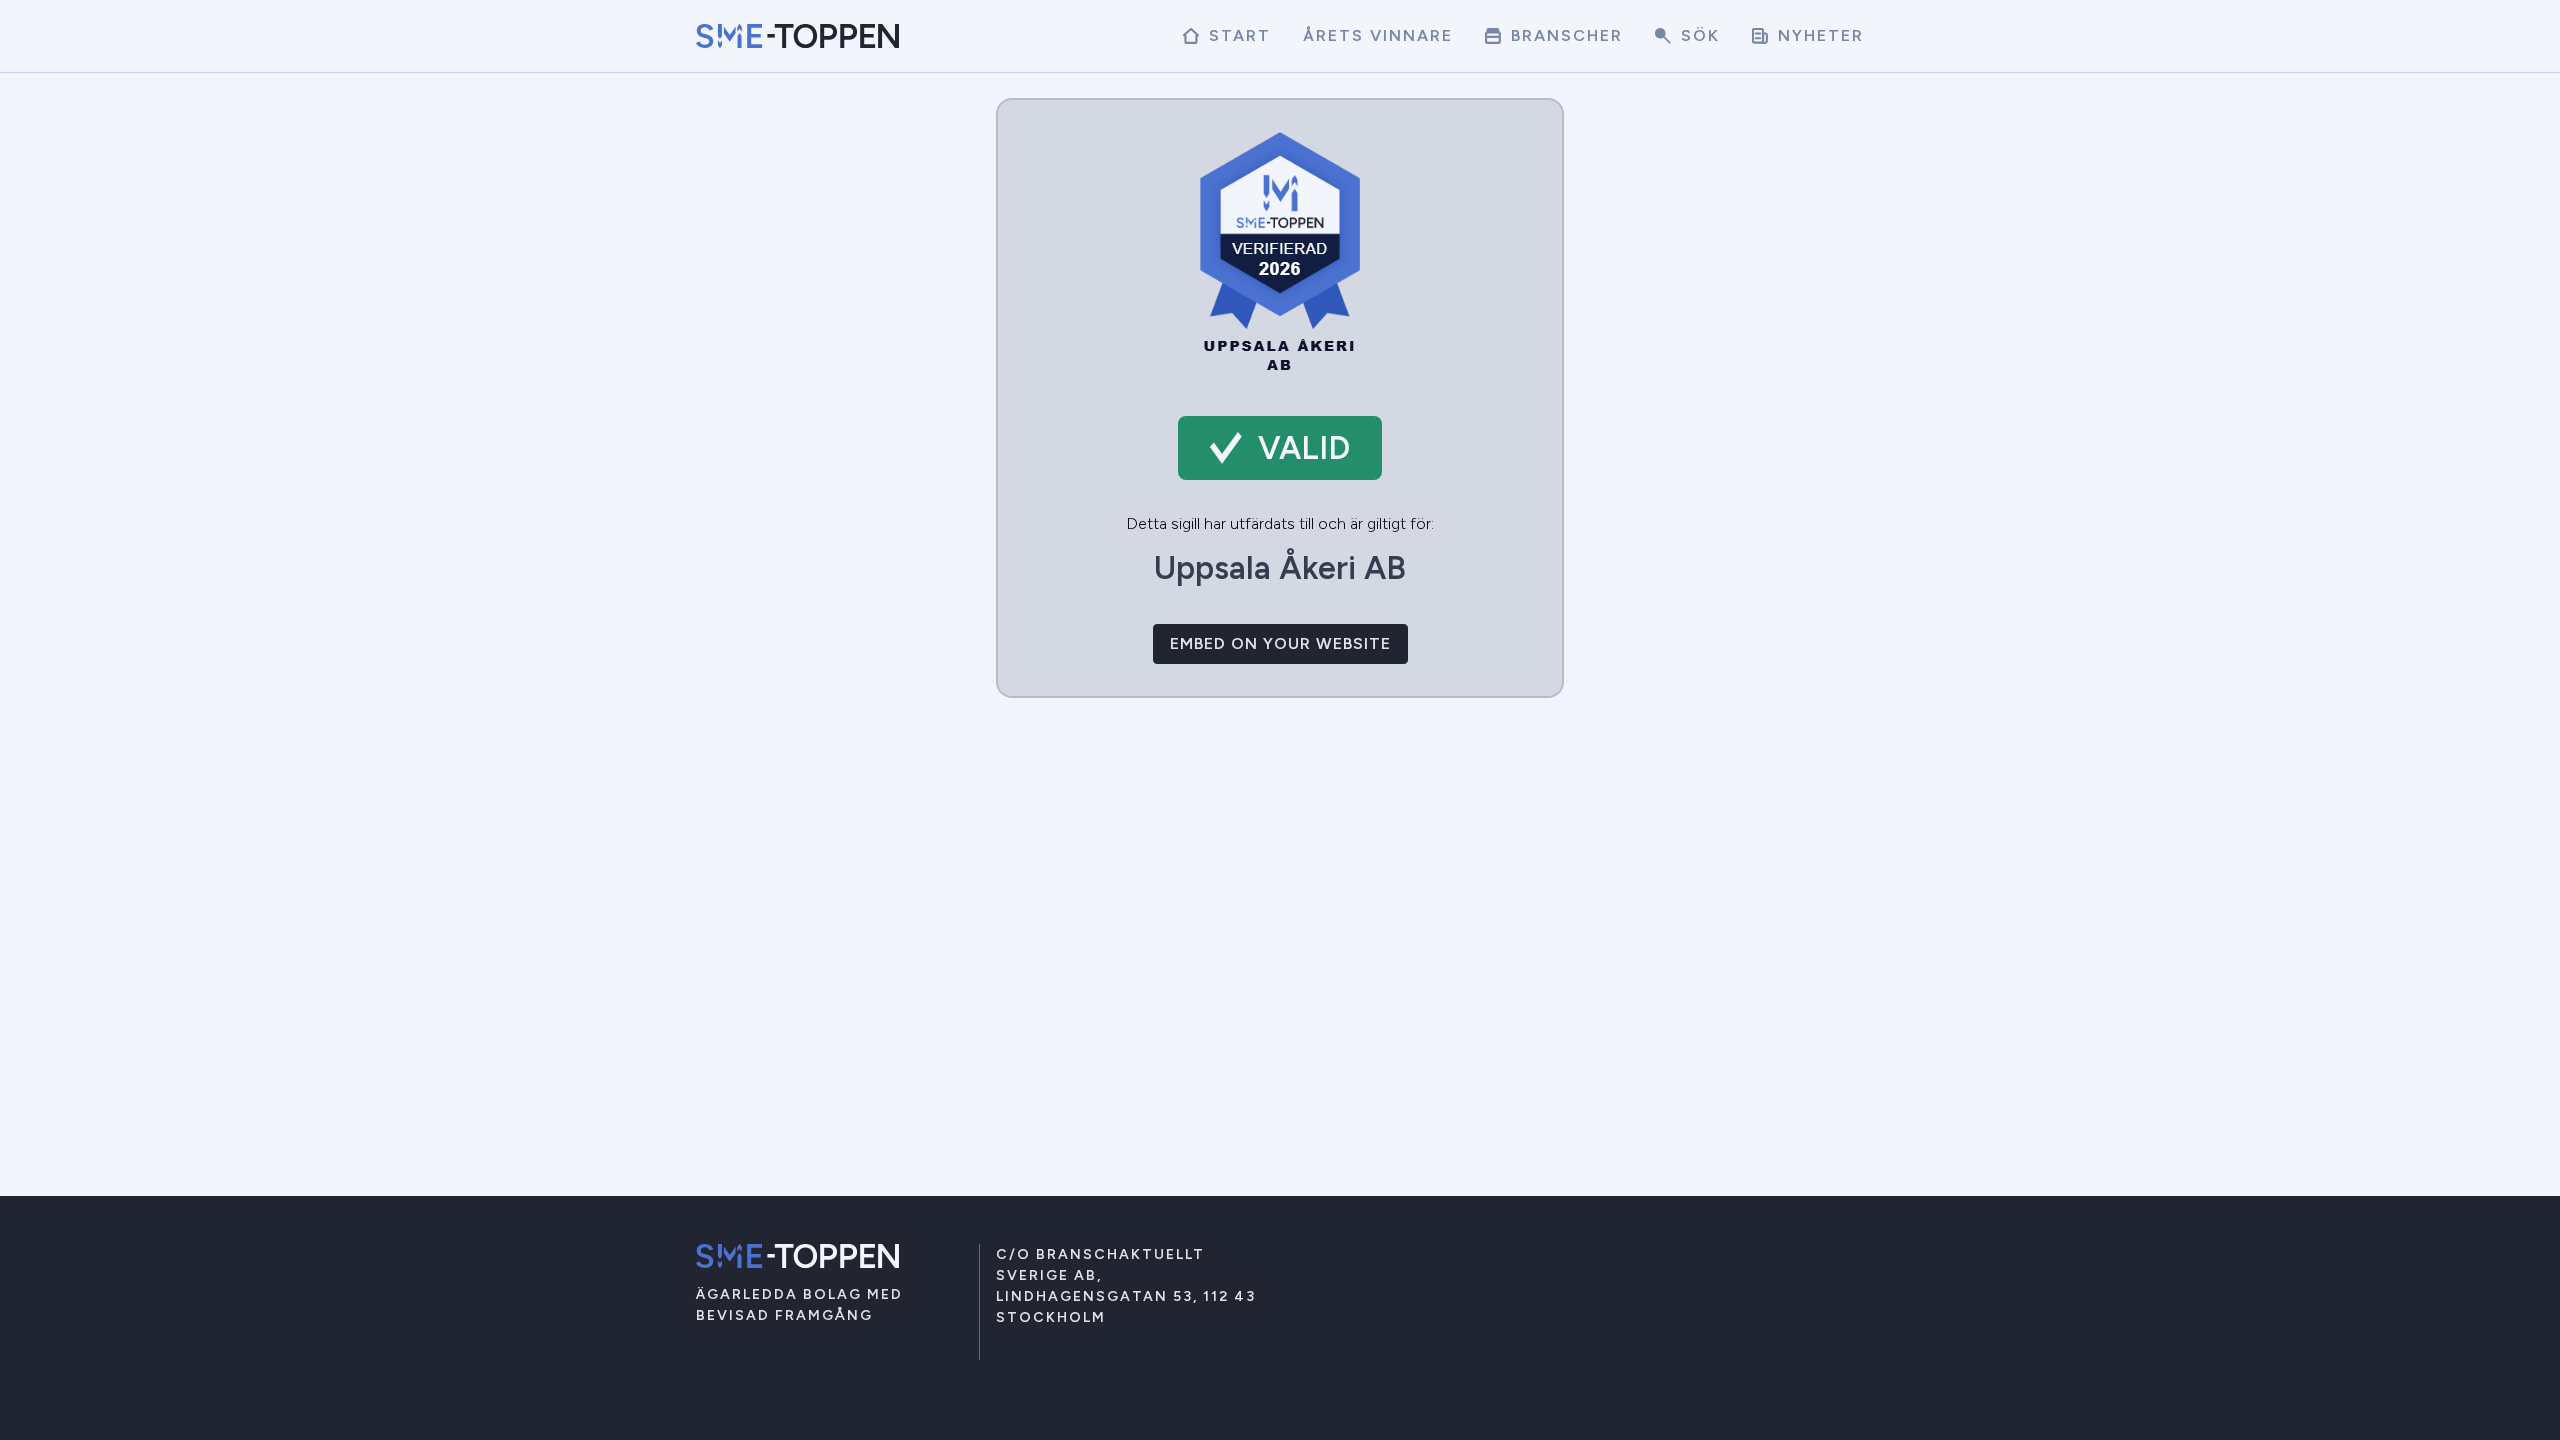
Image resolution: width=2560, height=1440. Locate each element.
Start (1237, 35)
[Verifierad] (1280, 371)
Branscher (1564, 35)
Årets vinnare (1378, 35)
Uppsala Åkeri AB (1280, 568)
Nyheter (1818, 35)
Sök (1697, 35)
